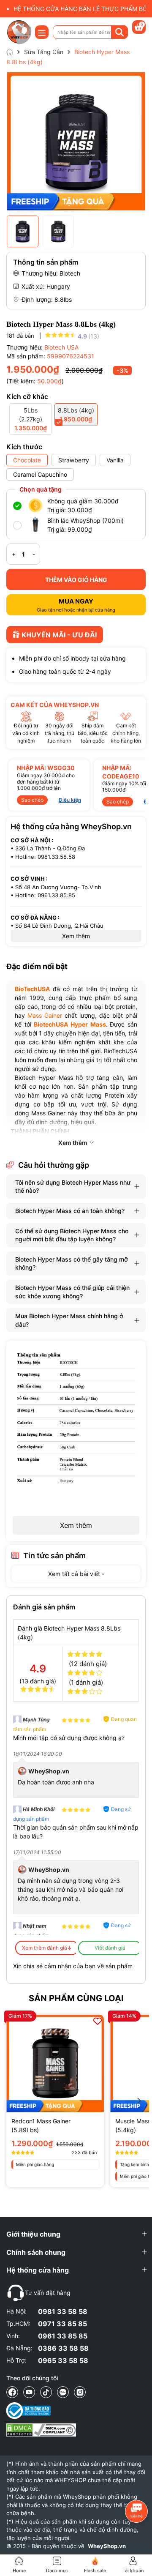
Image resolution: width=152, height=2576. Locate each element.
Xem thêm (76, 1525)
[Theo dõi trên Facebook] (12, 2392)
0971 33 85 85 (62, 2324)
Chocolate (27, 460)
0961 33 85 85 (63, 2336)
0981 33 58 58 (63, 2311)
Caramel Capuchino (40, 474)
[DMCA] (41, 2430)
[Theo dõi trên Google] (80, 2392)
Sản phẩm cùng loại (76, 1998)
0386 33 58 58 (63, 2348)
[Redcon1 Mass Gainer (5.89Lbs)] (55, 2064)
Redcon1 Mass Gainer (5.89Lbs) (41, 2125)
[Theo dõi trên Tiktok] (46, 2392)
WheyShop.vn (107, 2546)
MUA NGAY (76, 605)
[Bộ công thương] (41, 2411)
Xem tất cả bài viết (75, 1574)
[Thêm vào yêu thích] (98, 2021)
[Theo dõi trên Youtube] (29, 2392)
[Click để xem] (76, 141)
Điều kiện (70, 800)
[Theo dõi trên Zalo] (63, 2392)
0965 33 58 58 (63, 2360)
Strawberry (74, 460)
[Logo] (19, 32)
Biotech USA (61, 347)
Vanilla (115, 460)
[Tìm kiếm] (119, 32)
